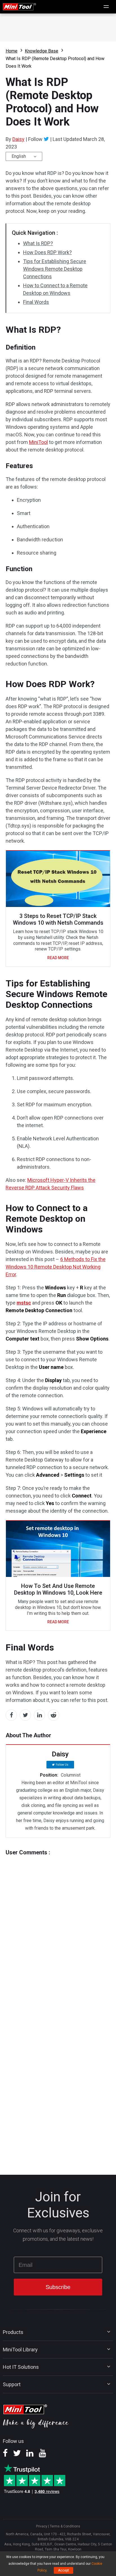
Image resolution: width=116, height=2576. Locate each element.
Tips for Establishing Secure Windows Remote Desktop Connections (55, 269)
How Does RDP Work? (47, 252)
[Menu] (106, 7)
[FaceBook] (5, 2455)
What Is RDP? (38, 243)
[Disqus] (58, 1926)
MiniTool (38, 442)
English (19, 156)
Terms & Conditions (65, 2526)
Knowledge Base (42, 51)
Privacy (42, 2526)
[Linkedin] (30, 2455)
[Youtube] (43, 2455)
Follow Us (62, 1765)
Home (12, 51)
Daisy (18, 139)
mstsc (24, 1303)
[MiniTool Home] (19, 6)
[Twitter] (46, 139)
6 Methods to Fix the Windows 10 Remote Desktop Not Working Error (56, 1267)
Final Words (36, 302)
